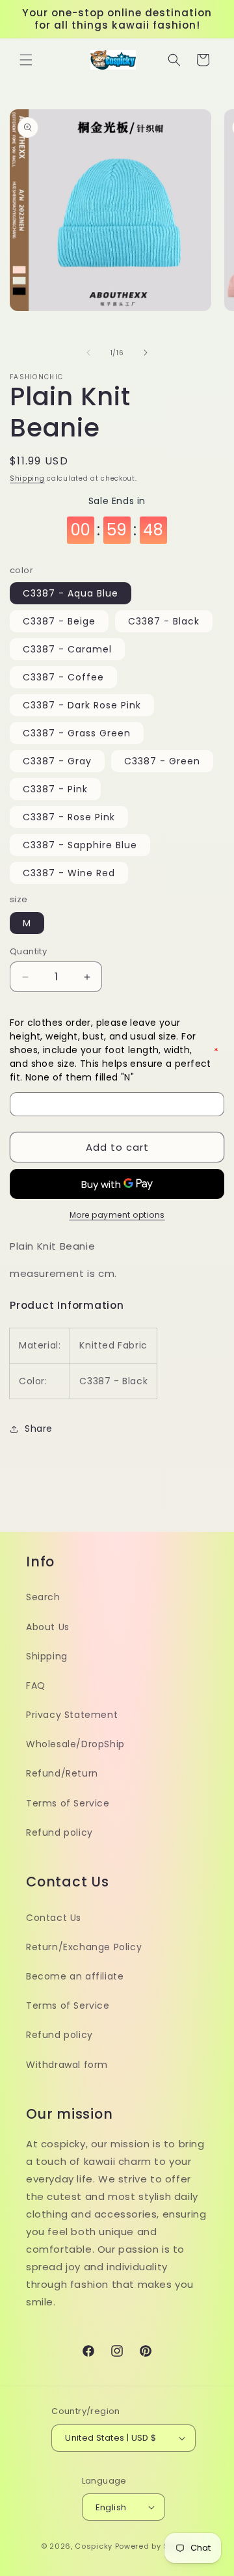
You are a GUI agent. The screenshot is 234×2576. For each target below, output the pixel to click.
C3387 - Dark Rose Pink (82, 705)
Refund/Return (62, 1773)
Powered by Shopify (154, 2546)
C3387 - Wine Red (69, 873)
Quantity (28, 951)
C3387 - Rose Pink (69, 817)
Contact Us (54, 1918)
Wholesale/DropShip (75, 1744)
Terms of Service (68, 1803)
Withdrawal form (67, 2065)
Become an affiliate (75, 1976)
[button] (26, 60)
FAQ (36, 1685)
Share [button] (39, 1429)
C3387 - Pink (55, 789)
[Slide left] (88, 353)
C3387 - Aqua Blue (71, 593)
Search (43, 1597)
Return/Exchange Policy (84, 1947)
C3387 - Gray (57, 761)
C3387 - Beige (59, 621)
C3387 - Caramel (67, 649)
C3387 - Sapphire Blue (80, 845)
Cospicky (94, 2546)
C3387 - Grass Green (77, 733)
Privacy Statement (72, 1715)
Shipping (27, 478)
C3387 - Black (164, 621)
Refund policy (59, 1832)
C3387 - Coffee (63, 677)
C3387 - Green (162, 761)
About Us (48, 1627)
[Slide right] (146, 353)
